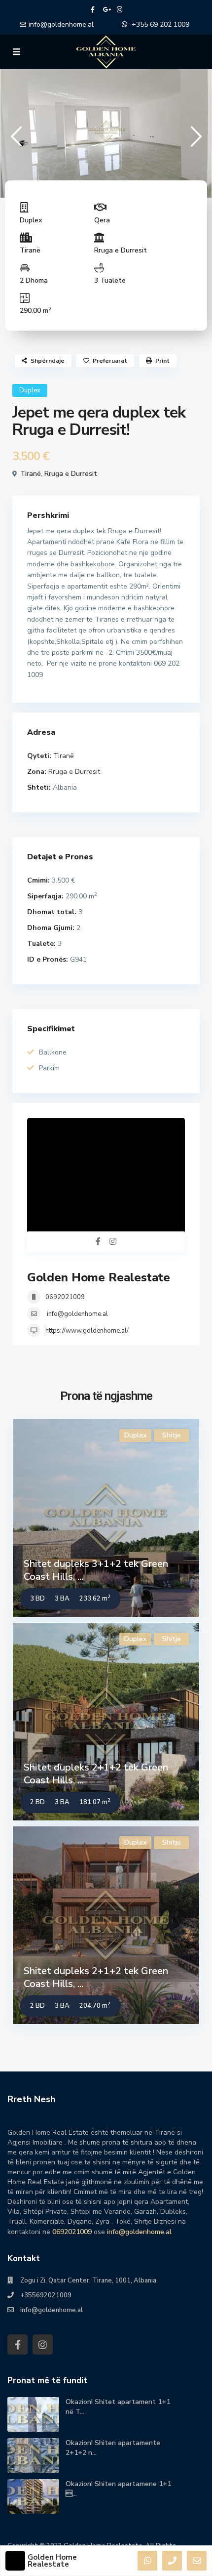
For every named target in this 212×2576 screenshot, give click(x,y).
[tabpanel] (106, 131)
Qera (102, 220)
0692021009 (65, 1297)
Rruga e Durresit (121, 250)
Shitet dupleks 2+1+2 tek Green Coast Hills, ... (96, 1774)
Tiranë (30, 250)
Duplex (31, 220)
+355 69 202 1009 (160, 24)
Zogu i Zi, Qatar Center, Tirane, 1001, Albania (88, 2280)
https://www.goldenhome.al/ (87, 1331)
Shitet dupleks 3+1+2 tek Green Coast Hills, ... (96, 1570)
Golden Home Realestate (99, 1277)
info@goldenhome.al (61, 24)
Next (196, 141)
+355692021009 (46, 2295)
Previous (16, 141)
